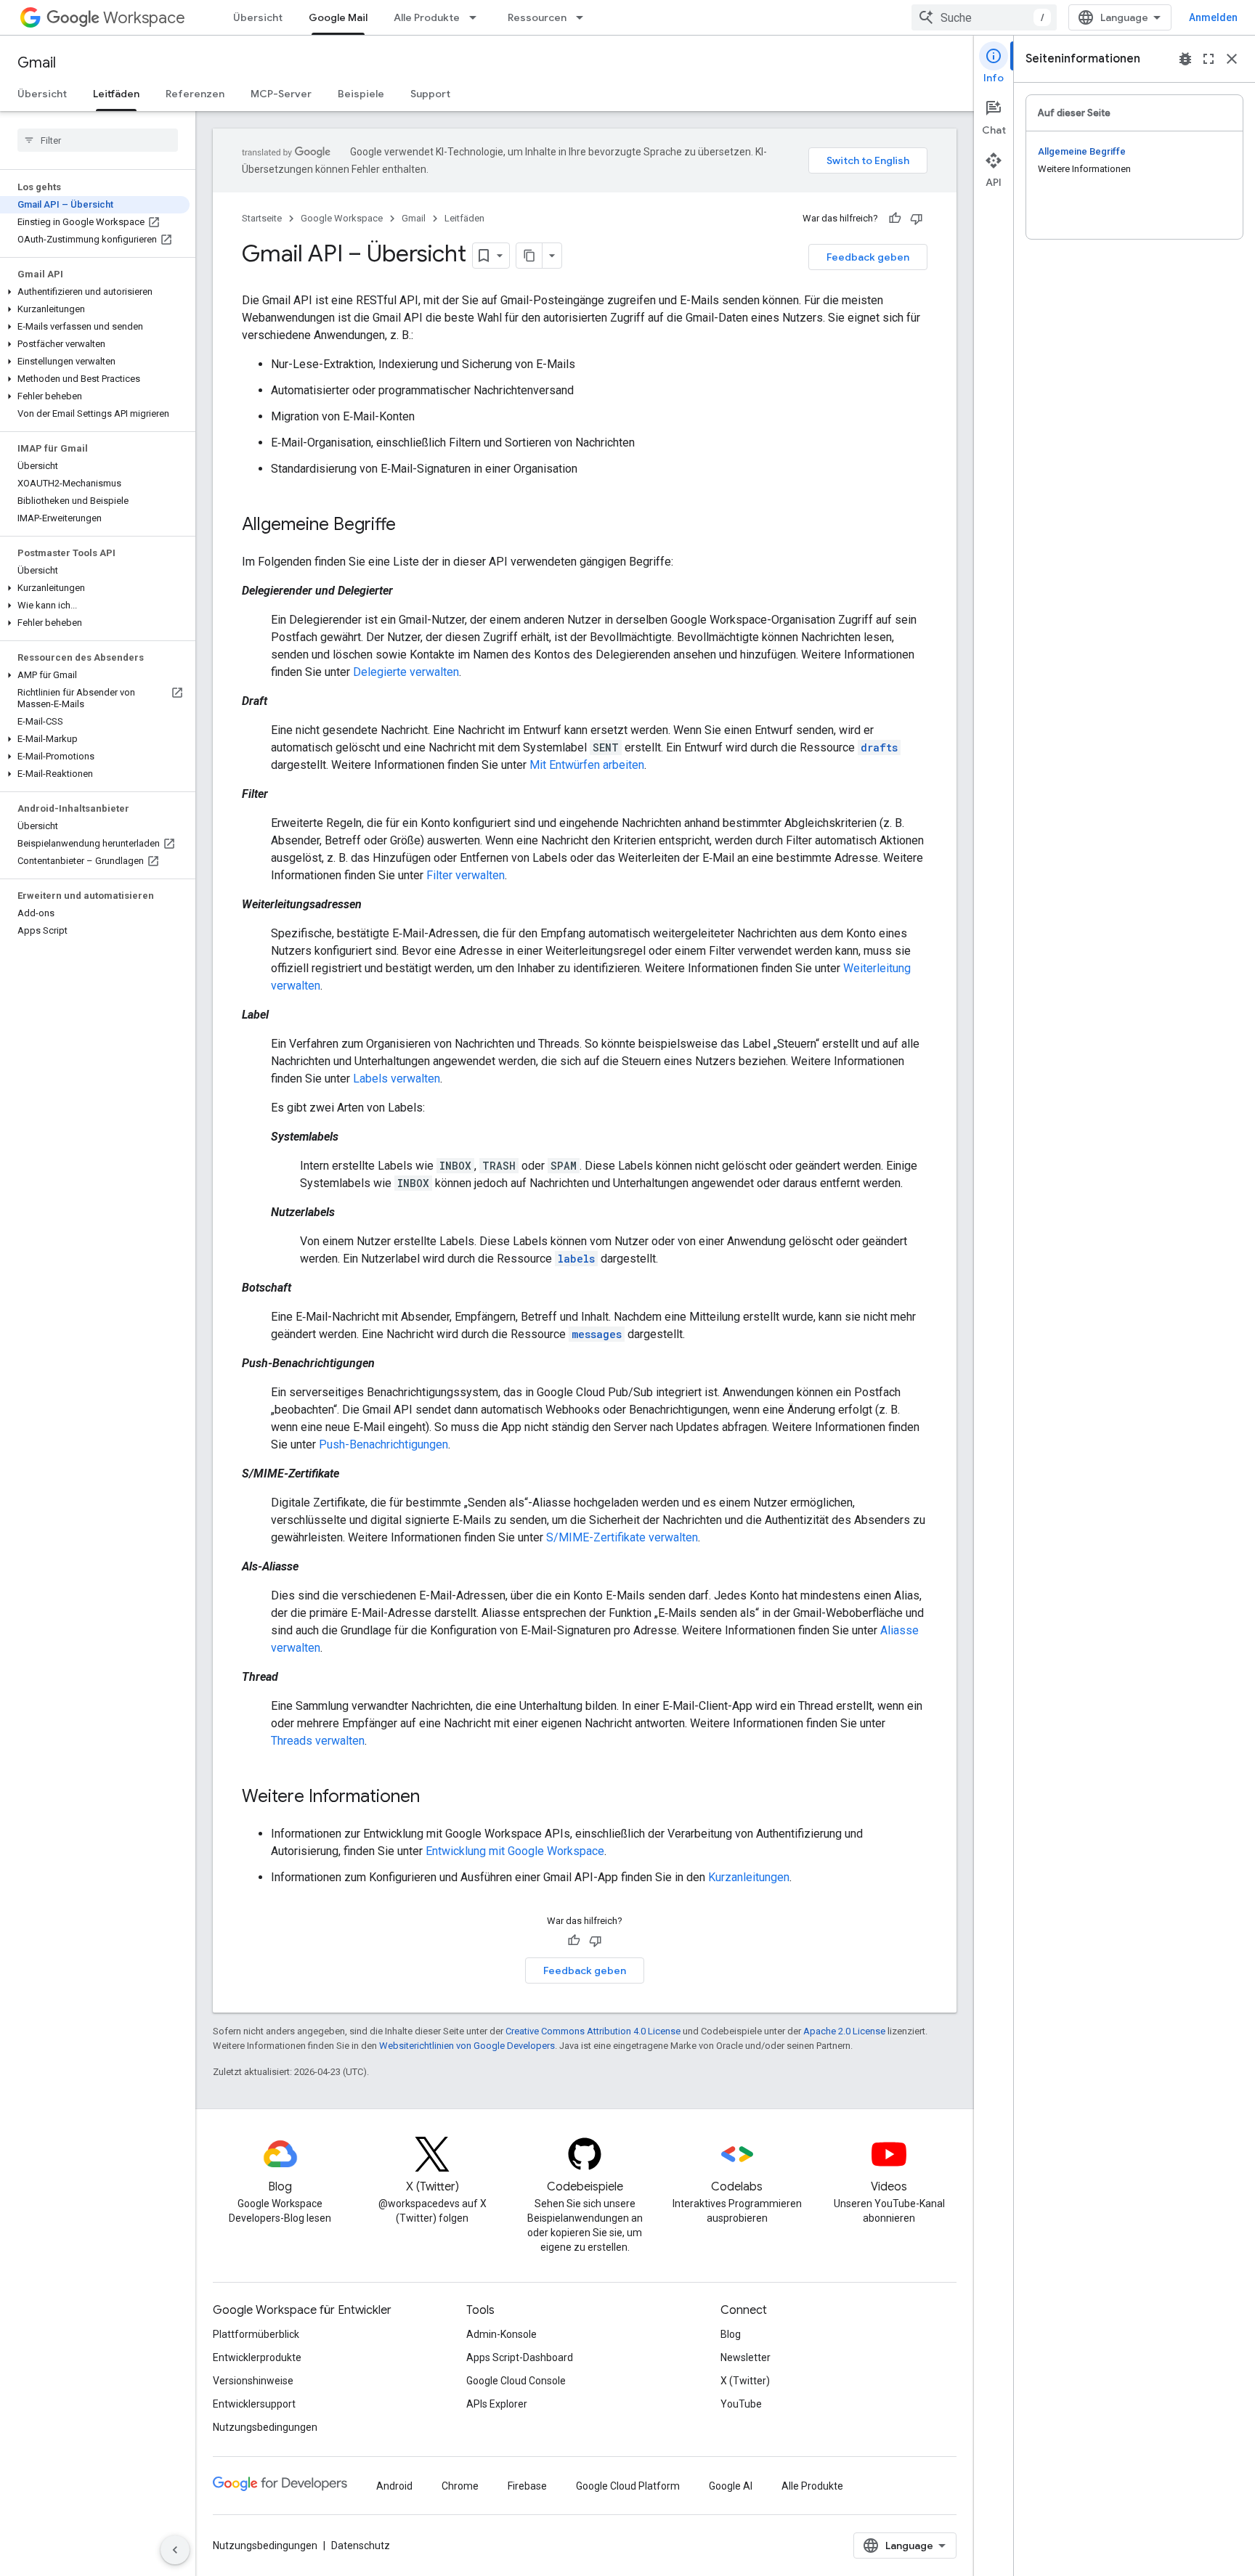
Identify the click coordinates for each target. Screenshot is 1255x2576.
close (1232, 59)
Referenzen (195, 94)
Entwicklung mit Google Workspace (515, 1851)
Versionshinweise (253, 2381)
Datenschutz (361, 2546)
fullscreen (1209, 59)
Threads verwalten (318, 1741)
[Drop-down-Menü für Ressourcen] (584, 17)
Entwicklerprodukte (257, 2357)
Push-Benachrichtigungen (383, 1444)
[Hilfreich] (895, 219)
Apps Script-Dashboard (520, 2357)
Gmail (37, 63)
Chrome (460, 2486)
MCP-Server (281, 94)
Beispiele (361, 94)
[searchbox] (98, 140)
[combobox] (984, 17)
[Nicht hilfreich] (917, 219)
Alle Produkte (427, 17)
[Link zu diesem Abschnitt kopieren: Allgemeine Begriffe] (410, 526)
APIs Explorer (497, 2404)
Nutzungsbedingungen (265, 2427)
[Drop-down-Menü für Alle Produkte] (477, 17)
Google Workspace (342, 218)
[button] (95, 292)
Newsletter (746, 2357)
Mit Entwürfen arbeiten (587, 765)
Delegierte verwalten (406, 672)
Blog (731, 2334)
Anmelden (1213, 17)
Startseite (262, 218)
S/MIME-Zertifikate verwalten (622, 1537)
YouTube (741, 2404)
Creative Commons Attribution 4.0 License (593, 2031)
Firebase (527, 2486)
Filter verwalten (466, 875)
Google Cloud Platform (628, 2486)
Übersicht (258, 17)
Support (430, 94)
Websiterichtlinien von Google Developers (467, 2046)
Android (394, 2486)
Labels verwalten (397, 1079)
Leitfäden (116, 94)
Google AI (731, 2486)
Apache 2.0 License (844, 2031)
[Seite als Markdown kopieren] (529, 256)
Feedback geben (868, 257)
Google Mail (338, 17)
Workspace (144, 18)
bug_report (1185, 59)
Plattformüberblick (256, 2334)
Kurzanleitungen (749, 1877)
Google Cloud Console (516, 2381)
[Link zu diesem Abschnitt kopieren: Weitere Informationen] (434, 1798)
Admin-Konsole (501, 2334)
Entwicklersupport (254, 2404)
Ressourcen (537, 17)
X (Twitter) (745, 2381)
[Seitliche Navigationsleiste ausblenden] (175, 2550)
